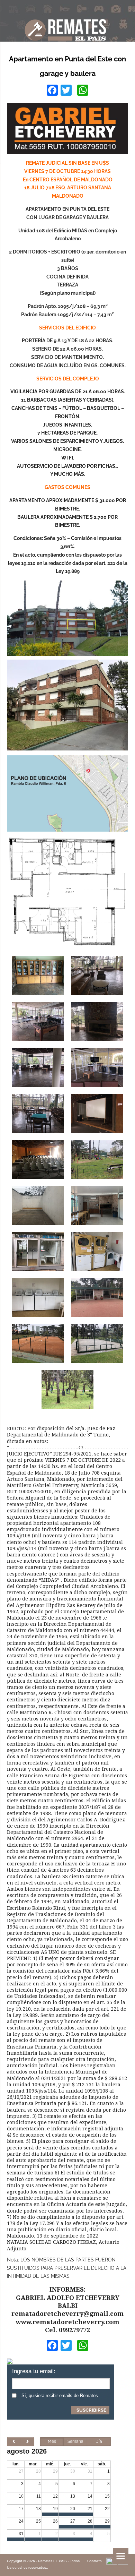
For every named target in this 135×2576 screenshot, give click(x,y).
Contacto (94, 2561)
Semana (75, 2441)
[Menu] (121, 2556)
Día (99, 2441)
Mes (52, 2441)
